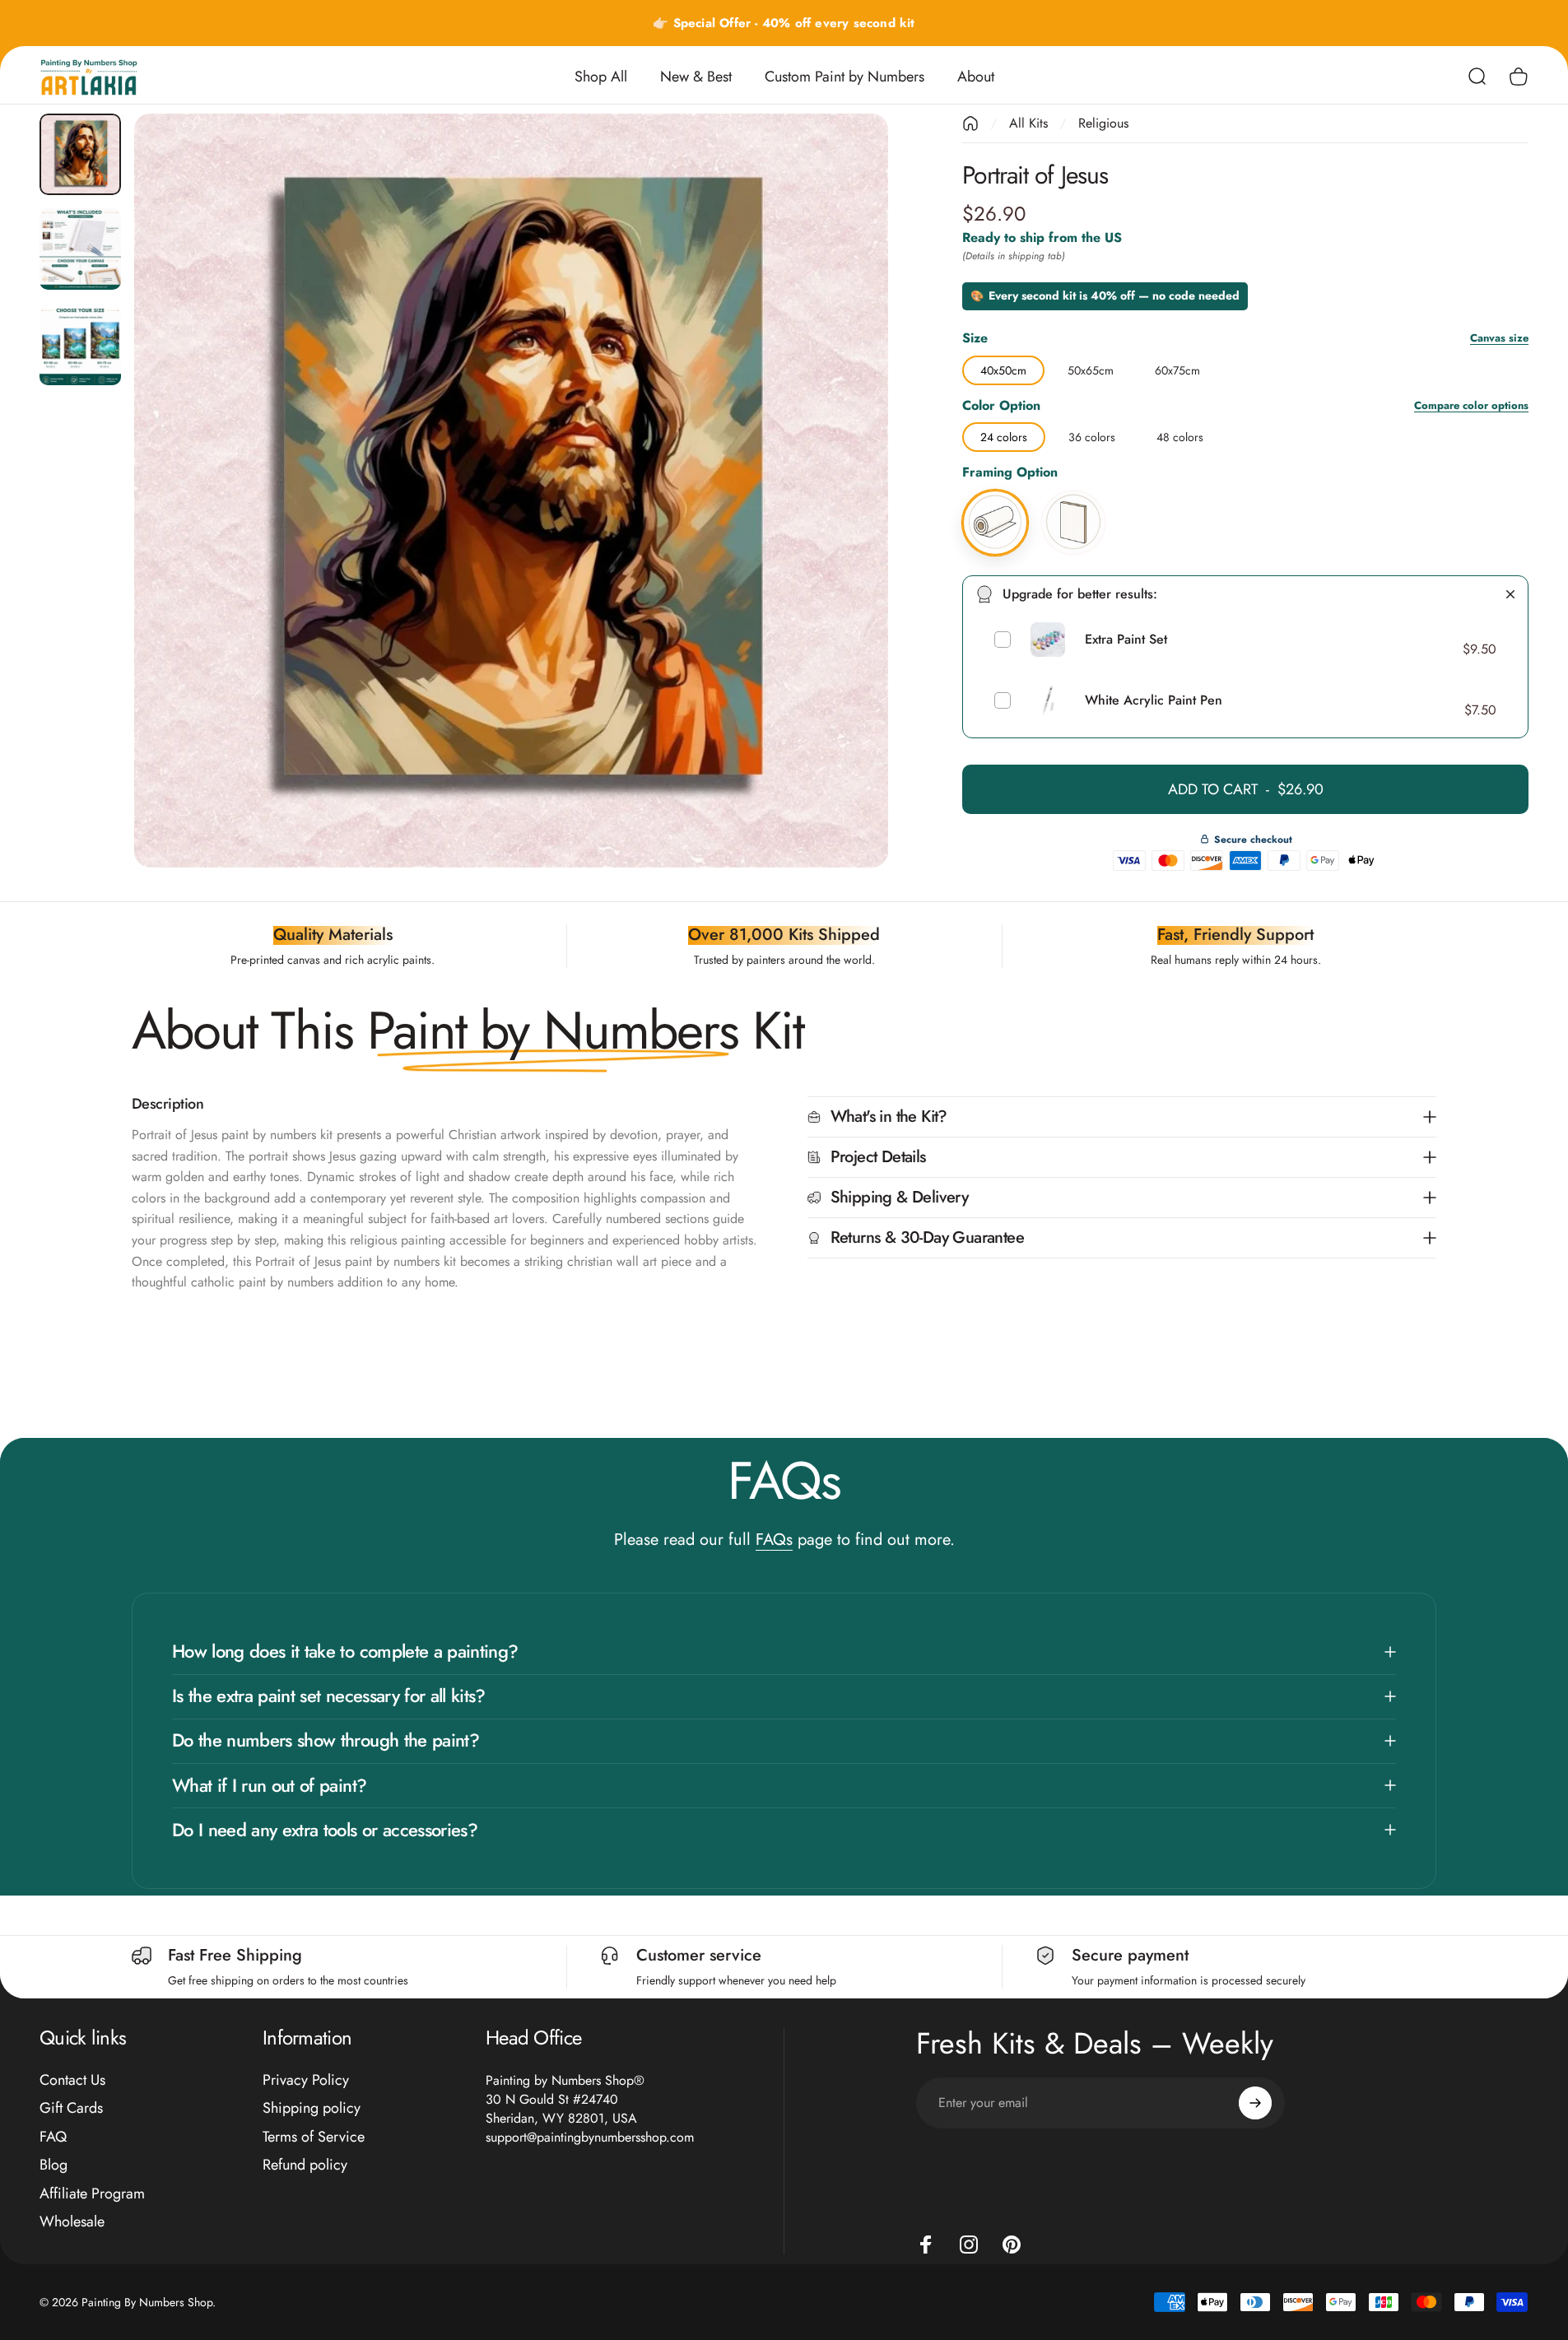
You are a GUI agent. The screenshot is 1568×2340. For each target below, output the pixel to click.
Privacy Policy (306, 2080)
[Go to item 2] (80, 249)
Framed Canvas (1073, 492)
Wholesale (72, 2222)
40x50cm (1003, 367)
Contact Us (72, 2080)
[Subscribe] (1255, 2103)
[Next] (845, 530)
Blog (54, 2165)
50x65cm (1091, 367)
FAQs (774, 1540)
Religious (1103, 123)
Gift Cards (71, 2108)
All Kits (1028, 123)
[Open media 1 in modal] (511, 491)
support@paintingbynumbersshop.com (590, 2137)
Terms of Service (314, 2137)
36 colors (1092, 434)
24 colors (1004, 434)
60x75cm (1177, 367)
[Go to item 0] (80, 154)
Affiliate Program (92, 2194)
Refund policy (305, 2165)
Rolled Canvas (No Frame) (995, 492)
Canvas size (1499, 339)
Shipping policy (312, 2108)
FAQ (53, 2137)
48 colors (1180, 434)
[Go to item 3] (80, 344)
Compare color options (1471, 406)
